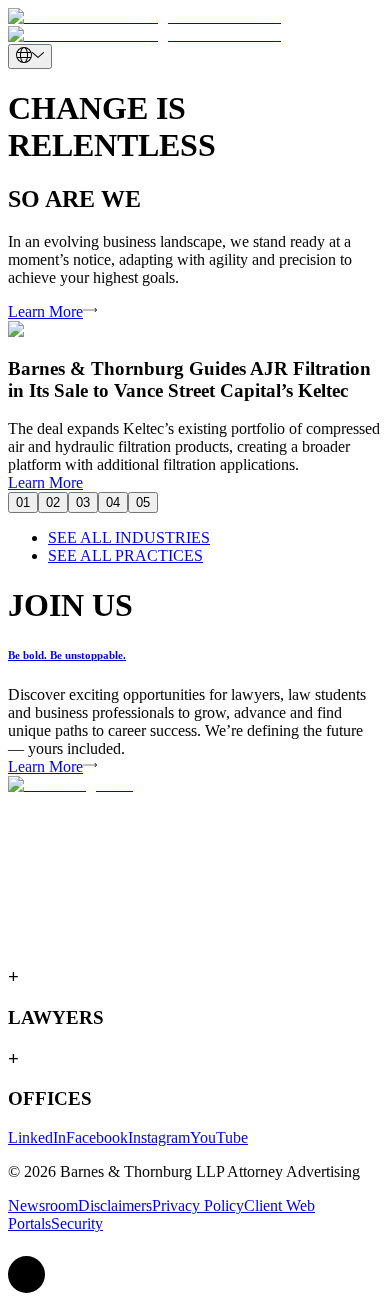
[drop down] (30, 56)
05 (143, 502)
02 (53, 502)
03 (83, 502)
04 (113, 502)
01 (23, 502)
